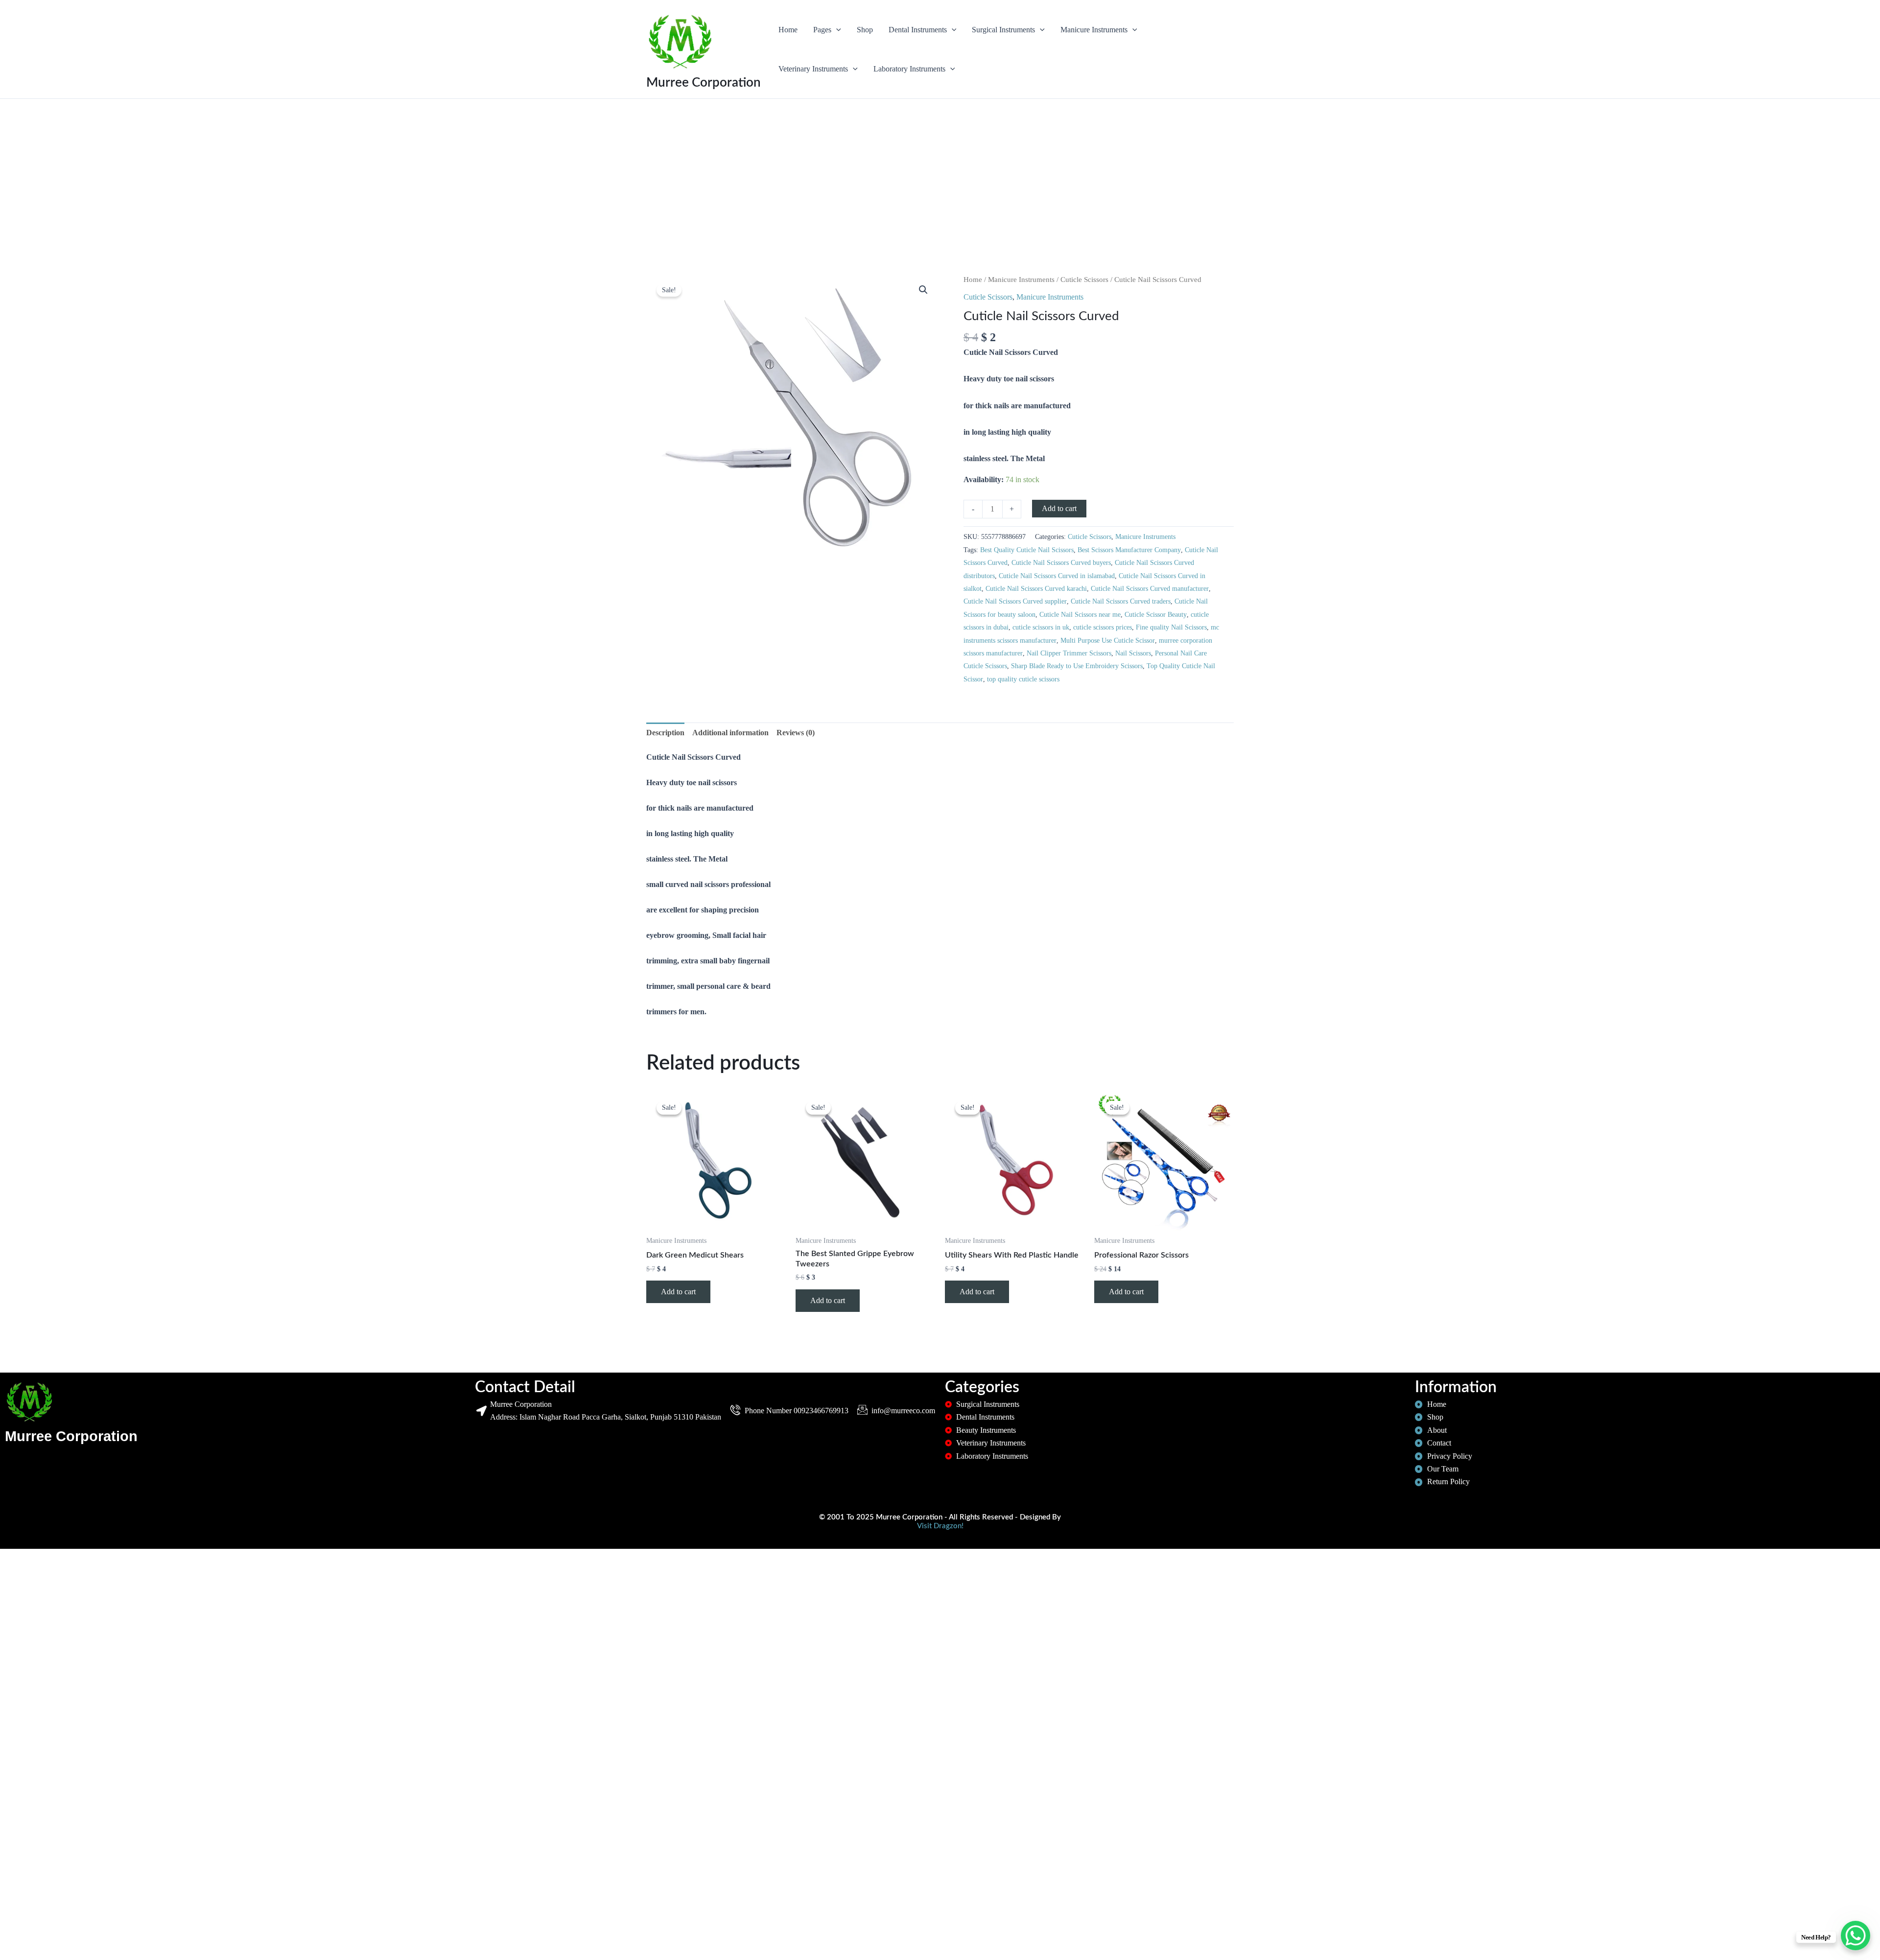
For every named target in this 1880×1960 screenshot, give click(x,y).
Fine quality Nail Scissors (1171, 627)
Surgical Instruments (1003, 30)
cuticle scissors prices (1103, 627)
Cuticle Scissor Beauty (1156, 614)
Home (788, 30)
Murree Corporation (704, 83)
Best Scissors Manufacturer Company (1129, 550)
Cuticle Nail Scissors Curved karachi (1036, 588)
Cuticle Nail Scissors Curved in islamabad (1057, 576)
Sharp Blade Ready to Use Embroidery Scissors (1077, 666)
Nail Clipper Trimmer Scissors (1069, 653)
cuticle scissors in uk (1041, 627)
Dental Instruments (918, 30)
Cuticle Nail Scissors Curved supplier (1015, 601)
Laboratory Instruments (909, 69)
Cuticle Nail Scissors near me (1080, 614)
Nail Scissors (1133, 653)
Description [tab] (665, 733)
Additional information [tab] (730, 733)
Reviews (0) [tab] (796, 733)
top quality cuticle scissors (1023, 679)
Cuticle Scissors (1084, 280)
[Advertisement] (940, 201)
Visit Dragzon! (940, 1526)
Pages (822, 30)
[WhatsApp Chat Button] (1856, 1936)
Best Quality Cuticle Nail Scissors (1027, 550)
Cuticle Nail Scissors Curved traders (1121, 601)
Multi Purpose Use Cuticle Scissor (1108, 640)
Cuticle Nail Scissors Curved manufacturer (1150, 588)
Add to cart (1059, 508)
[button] (836, 30)
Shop (865, 30)
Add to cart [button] (678, 1292)
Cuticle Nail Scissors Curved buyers (1061, 562)
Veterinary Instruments (813, 69)
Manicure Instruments (1094, 30)
